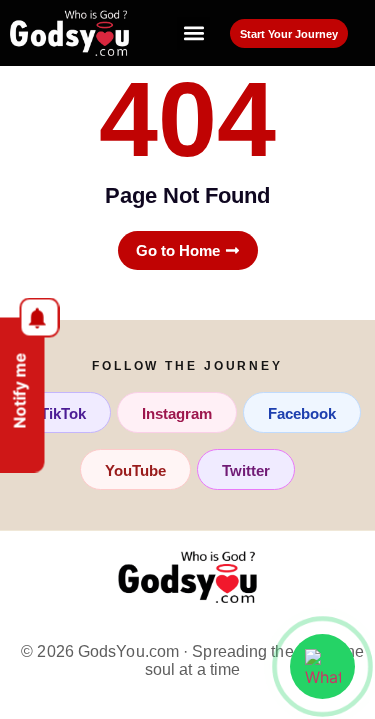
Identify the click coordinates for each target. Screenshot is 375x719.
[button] (193, 33)
